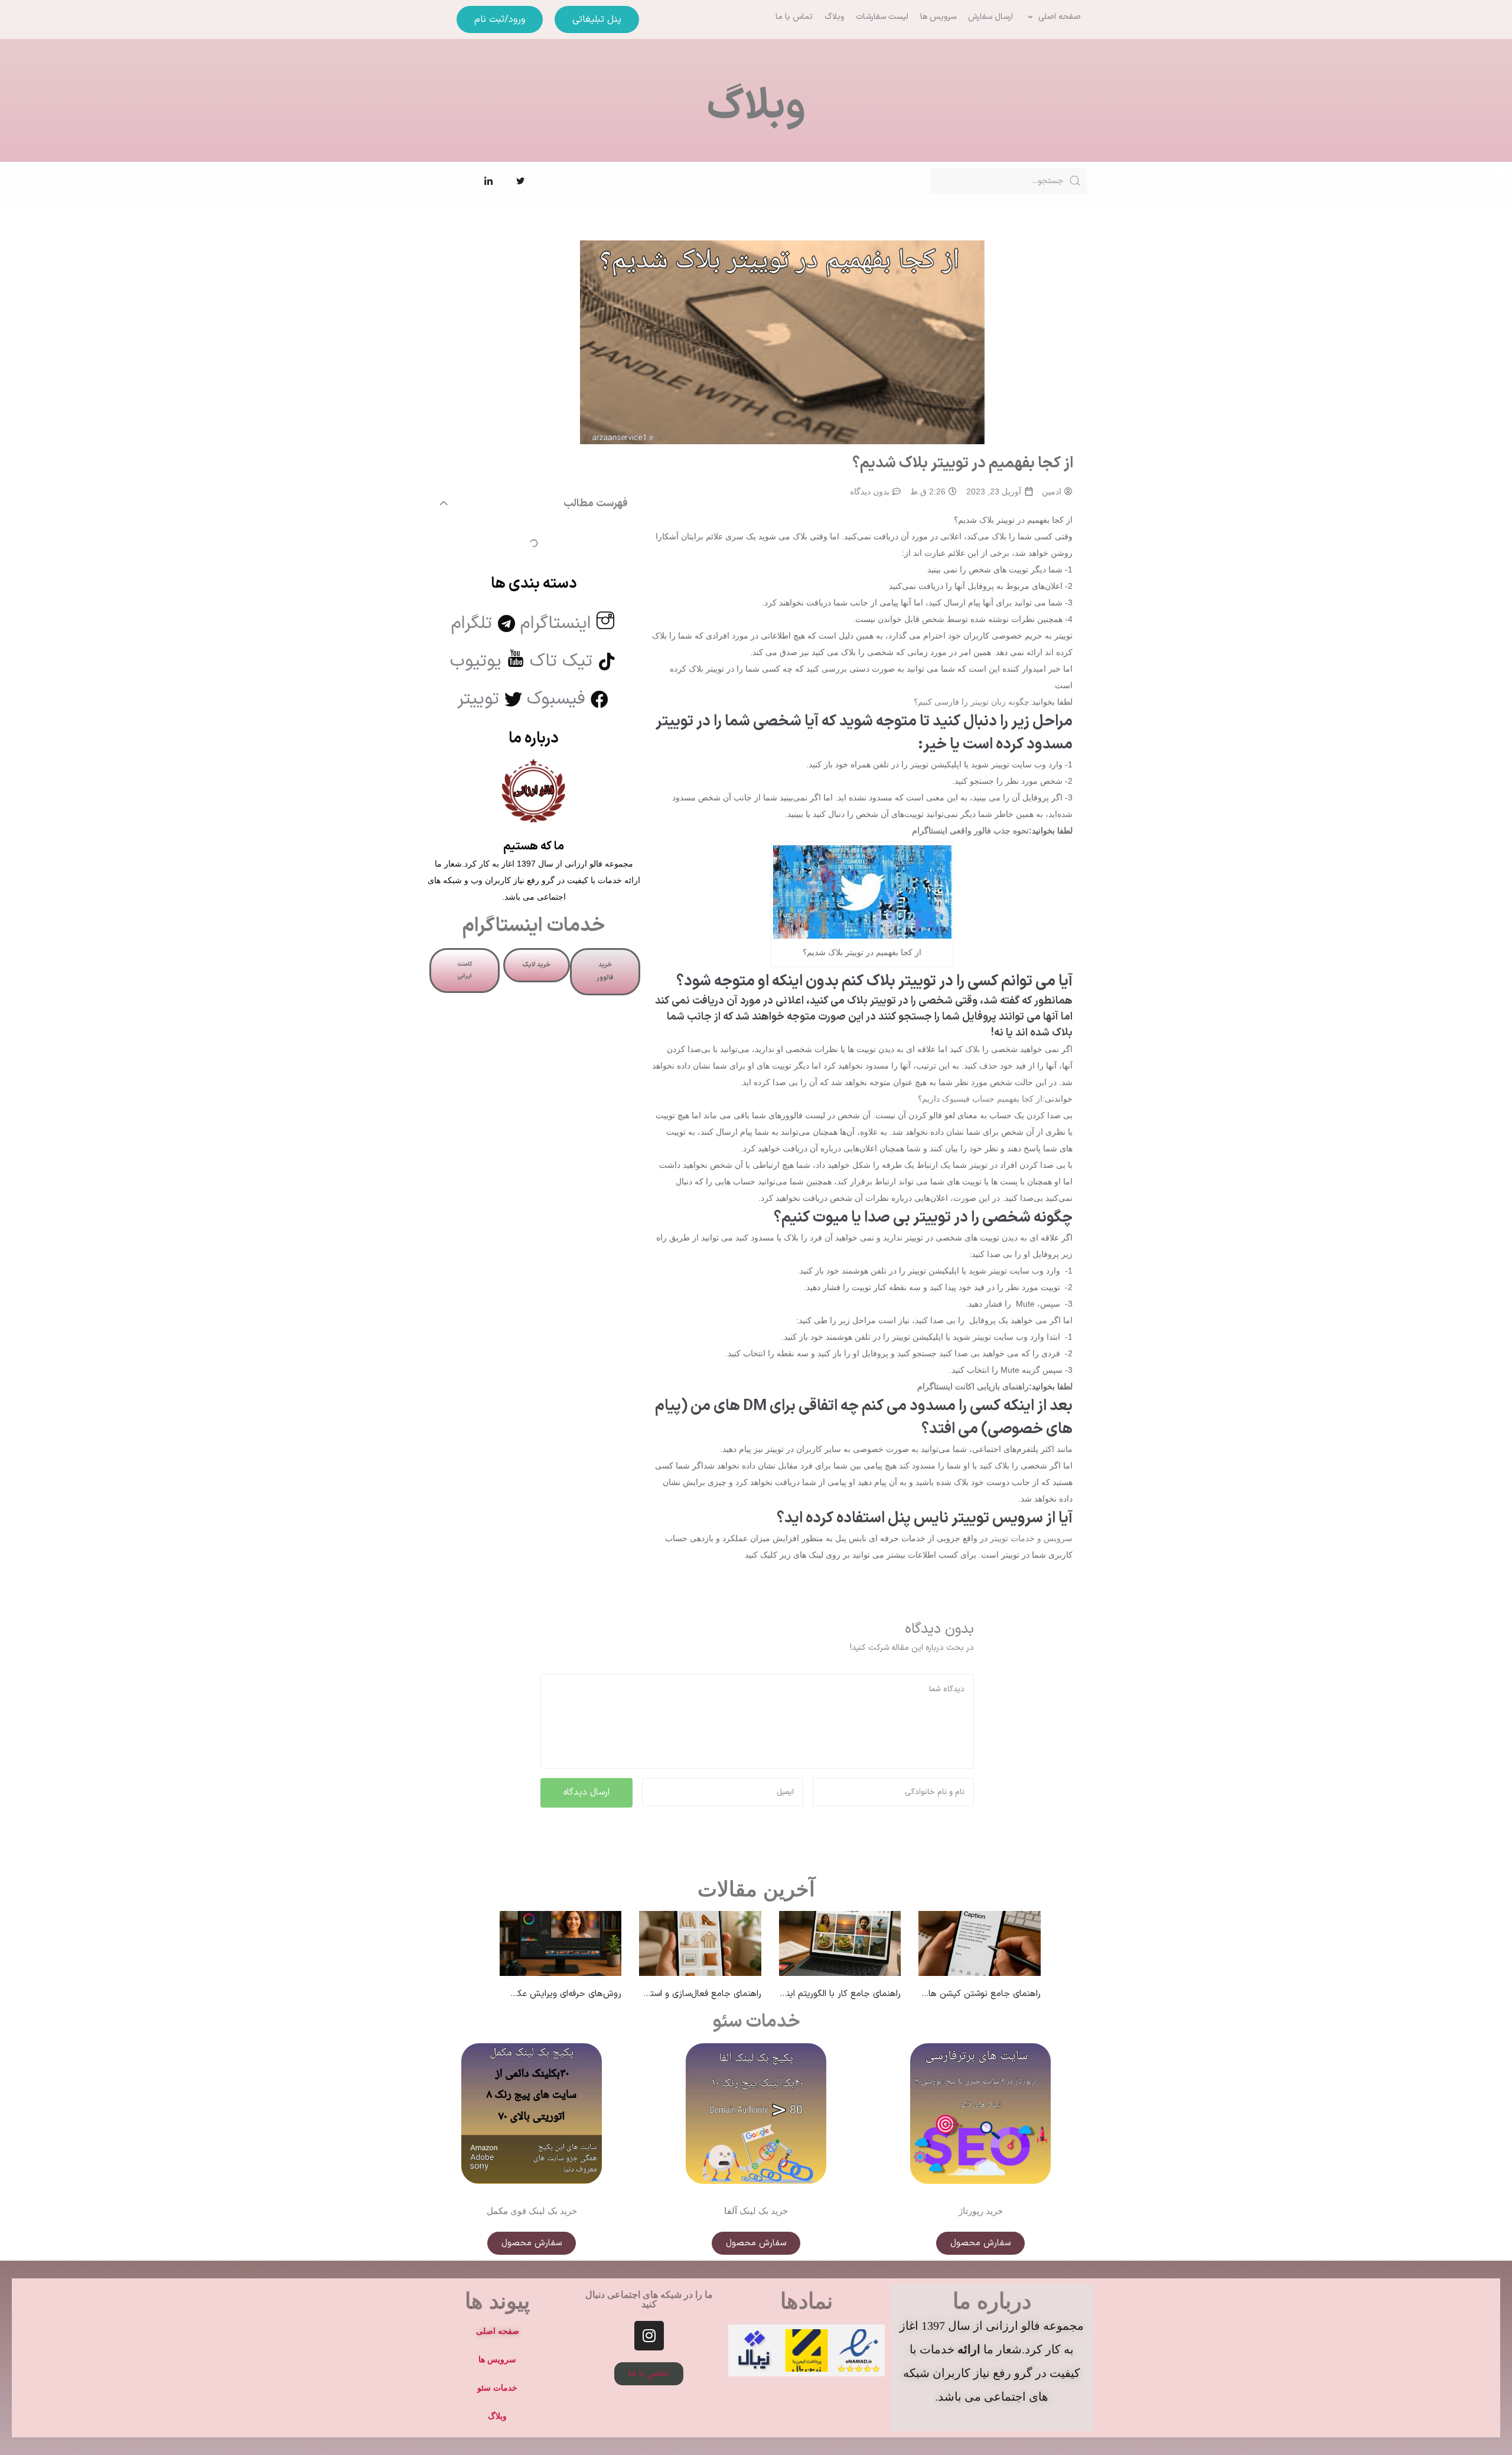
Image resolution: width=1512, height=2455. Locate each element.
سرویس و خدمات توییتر (1031, 1538)
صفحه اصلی (498, 2331)
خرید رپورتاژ (981, 2211)
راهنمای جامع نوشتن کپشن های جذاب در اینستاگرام (945, 1994)
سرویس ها (497, 2359)
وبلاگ (497, 2416)
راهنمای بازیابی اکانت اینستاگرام (973, 1386)
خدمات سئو (756, 2022)
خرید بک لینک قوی (544, 2211)
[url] (561, 1943)
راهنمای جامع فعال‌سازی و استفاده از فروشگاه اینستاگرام (659, 1994)
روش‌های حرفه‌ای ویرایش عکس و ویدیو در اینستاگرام (524, 1994)
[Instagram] (649, 2336)
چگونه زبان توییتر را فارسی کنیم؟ (972, 702)
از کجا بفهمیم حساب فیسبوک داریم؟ (980, 1099)
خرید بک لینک (764, 2211)
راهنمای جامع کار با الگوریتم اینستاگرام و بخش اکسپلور (800, 1994)
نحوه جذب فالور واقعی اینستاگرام (970, 831)
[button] (1053, 17)
